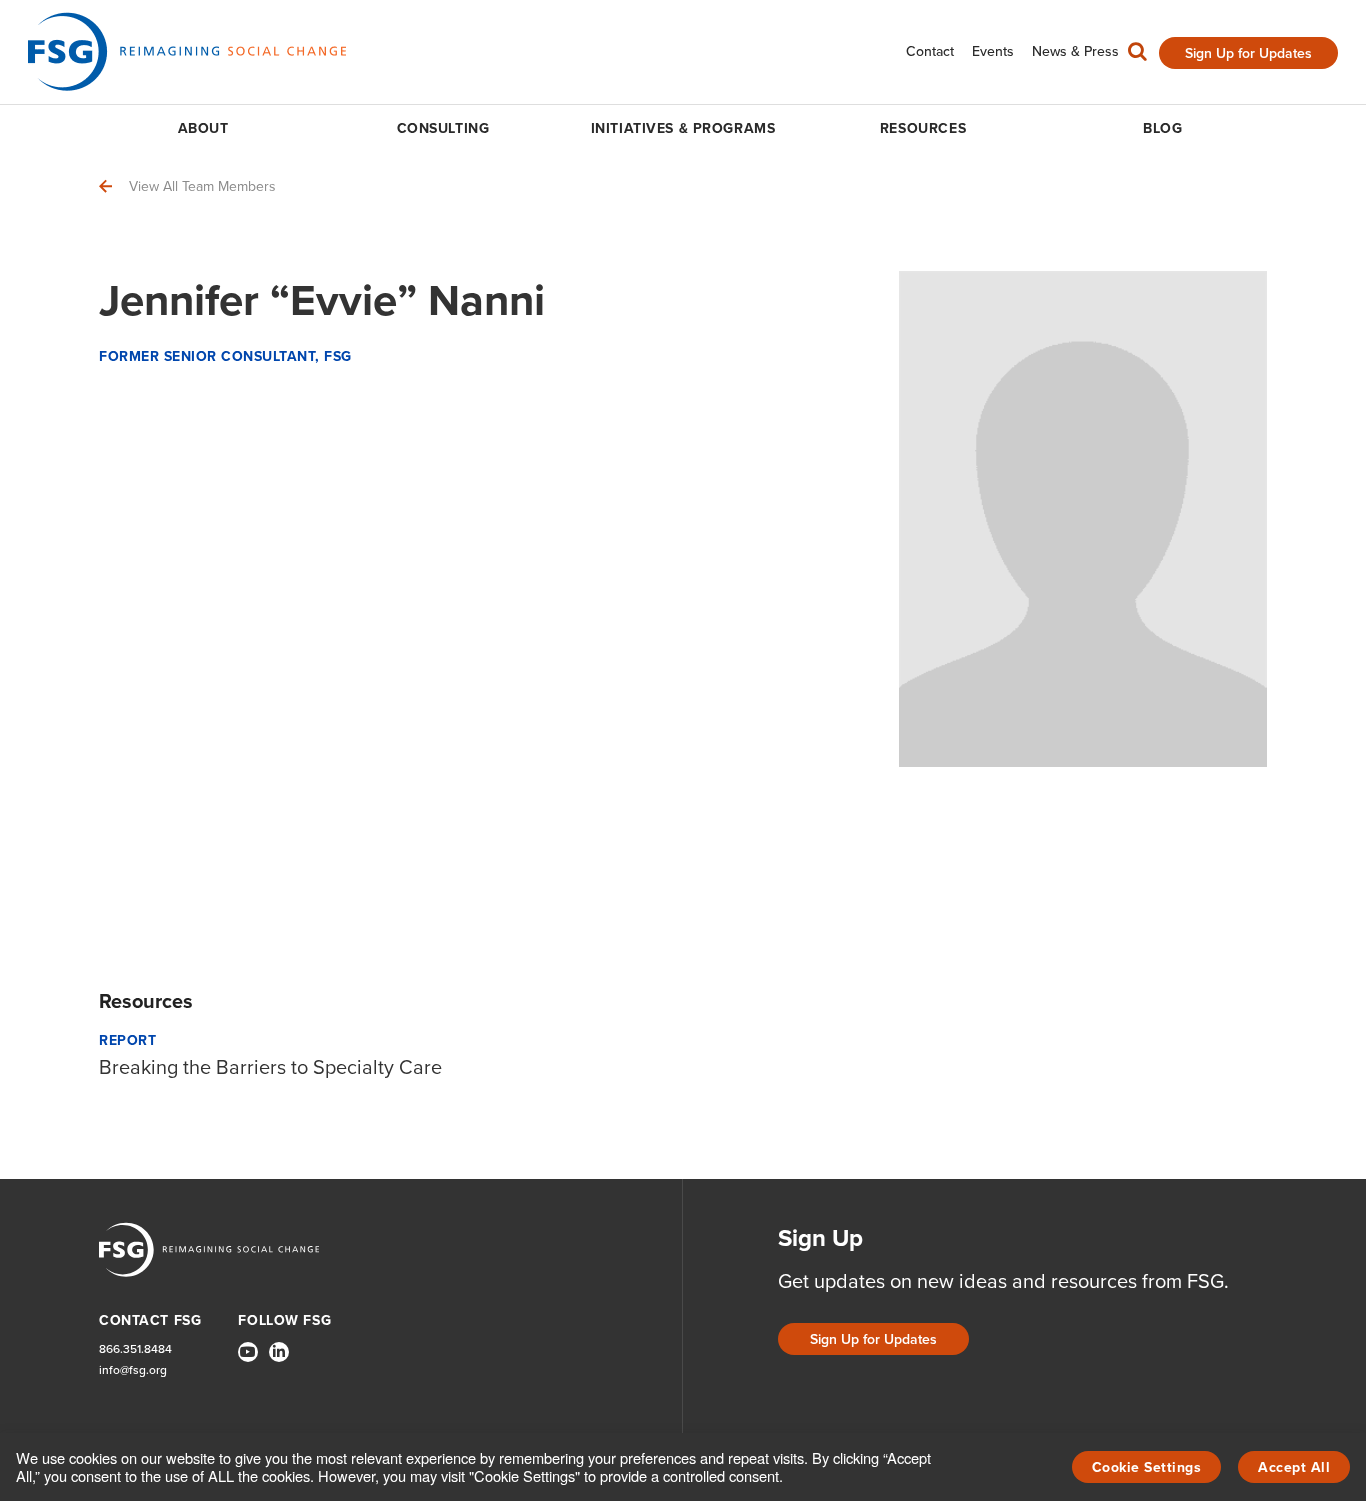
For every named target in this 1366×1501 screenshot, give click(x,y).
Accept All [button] (1294, 1467)
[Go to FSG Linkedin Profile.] (279, 1352)
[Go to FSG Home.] (187, 51)
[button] (1137, 56)
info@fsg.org (133, 1370)
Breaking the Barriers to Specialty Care (270, 1067)
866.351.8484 (135, 1349)
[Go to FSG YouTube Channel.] (248, 1352)
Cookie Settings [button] (1147, 1467)
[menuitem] (930, 51)
